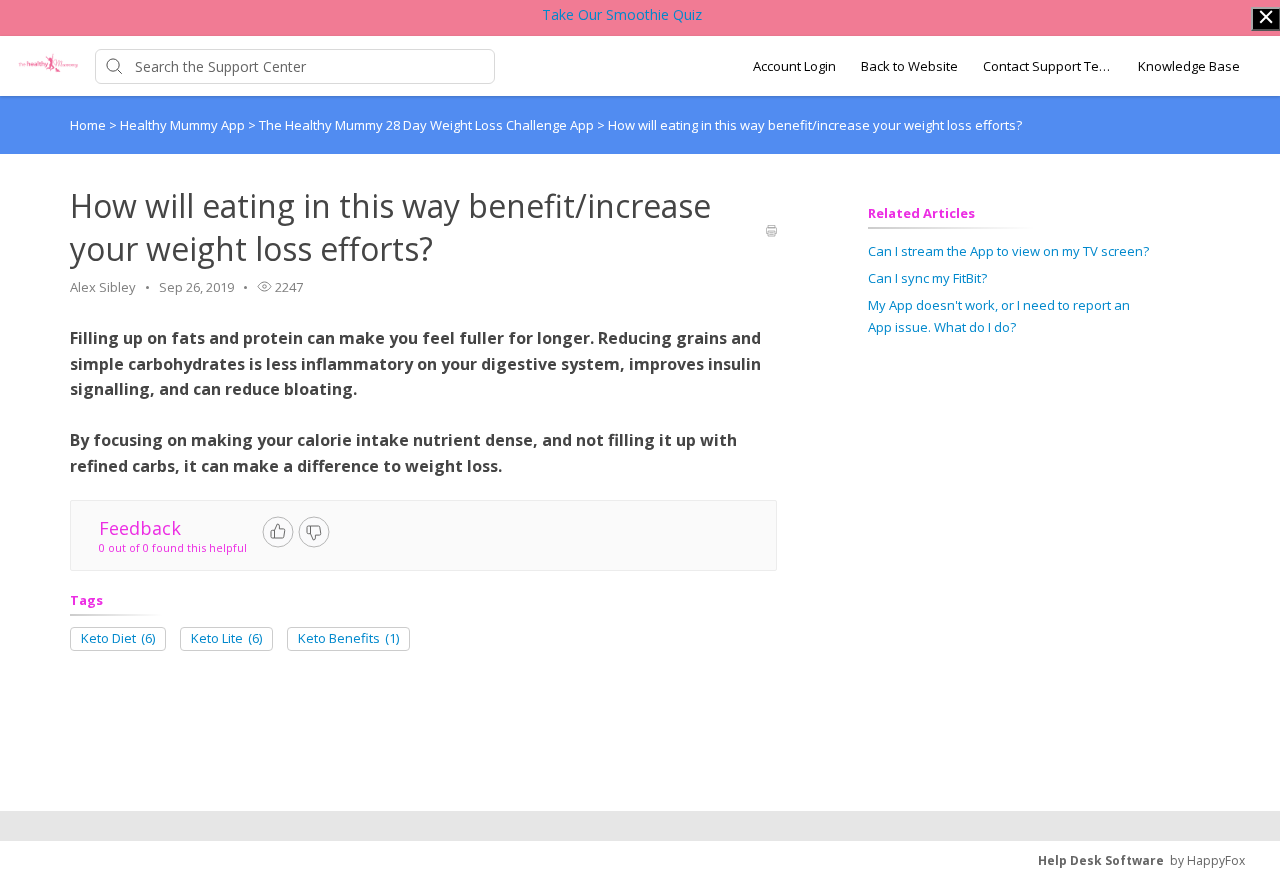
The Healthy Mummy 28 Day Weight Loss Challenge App (428, 125)
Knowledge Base (1189, 66)
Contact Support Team (1048, 66)
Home (88, 125)
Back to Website (909, 66)
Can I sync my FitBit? (927, 278)
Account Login (794, 66)
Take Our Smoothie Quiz (622, 14)
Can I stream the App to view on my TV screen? (1008, 251)
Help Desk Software (1101, 860)
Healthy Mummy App (184, 125)
